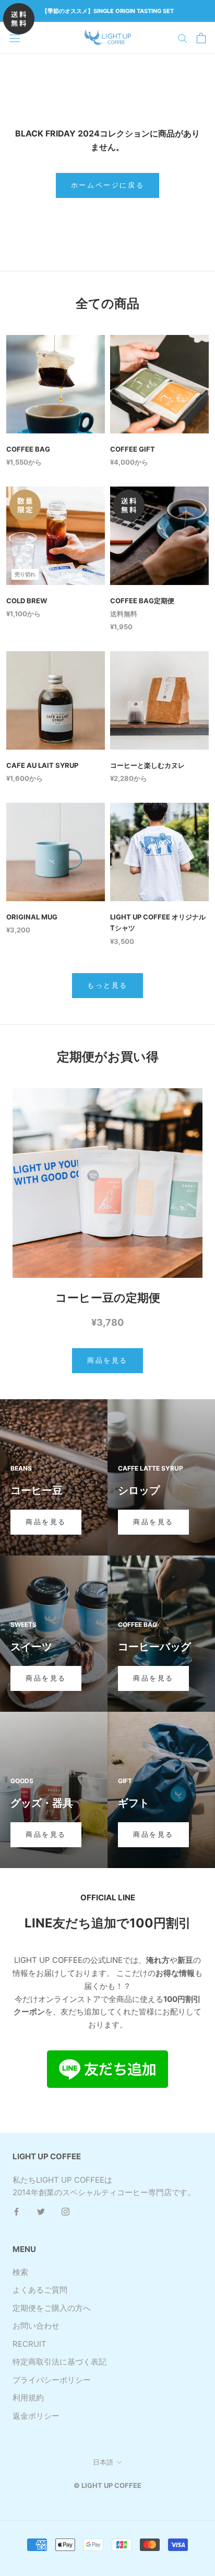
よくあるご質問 (40, 2290)
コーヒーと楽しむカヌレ (147, 765)
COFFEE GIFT (133, 449)
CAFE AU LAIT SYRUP (42, 765)
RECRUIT (29, 2344)
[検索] (183, 38)
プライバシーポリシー (52, 2380)
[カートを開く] (201, 38)
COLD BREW (27, 601)
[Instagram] (65, 2212)
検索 (20, 2272)
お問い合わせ (36, 2326)
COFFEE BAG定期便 (142, 601)
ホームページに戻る (107, 185)
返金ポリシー (36, 2416)
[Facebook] (16, 2212)
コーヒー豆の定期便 (108, 1298)
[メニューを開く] (15, 38)
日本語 (103, 2462)
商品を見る (107, 1360)
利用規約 (28, 2398)
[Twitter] (41, 2212)
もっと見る (107, 985)
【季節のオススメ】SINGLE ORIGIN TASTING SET (108, 11)
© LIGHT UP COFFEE (107, 2485)
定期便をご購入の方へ (52, 2308)
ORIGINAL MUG (32, 917)
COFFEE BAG (28, 449)
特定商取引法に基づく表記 (59, 2362)
